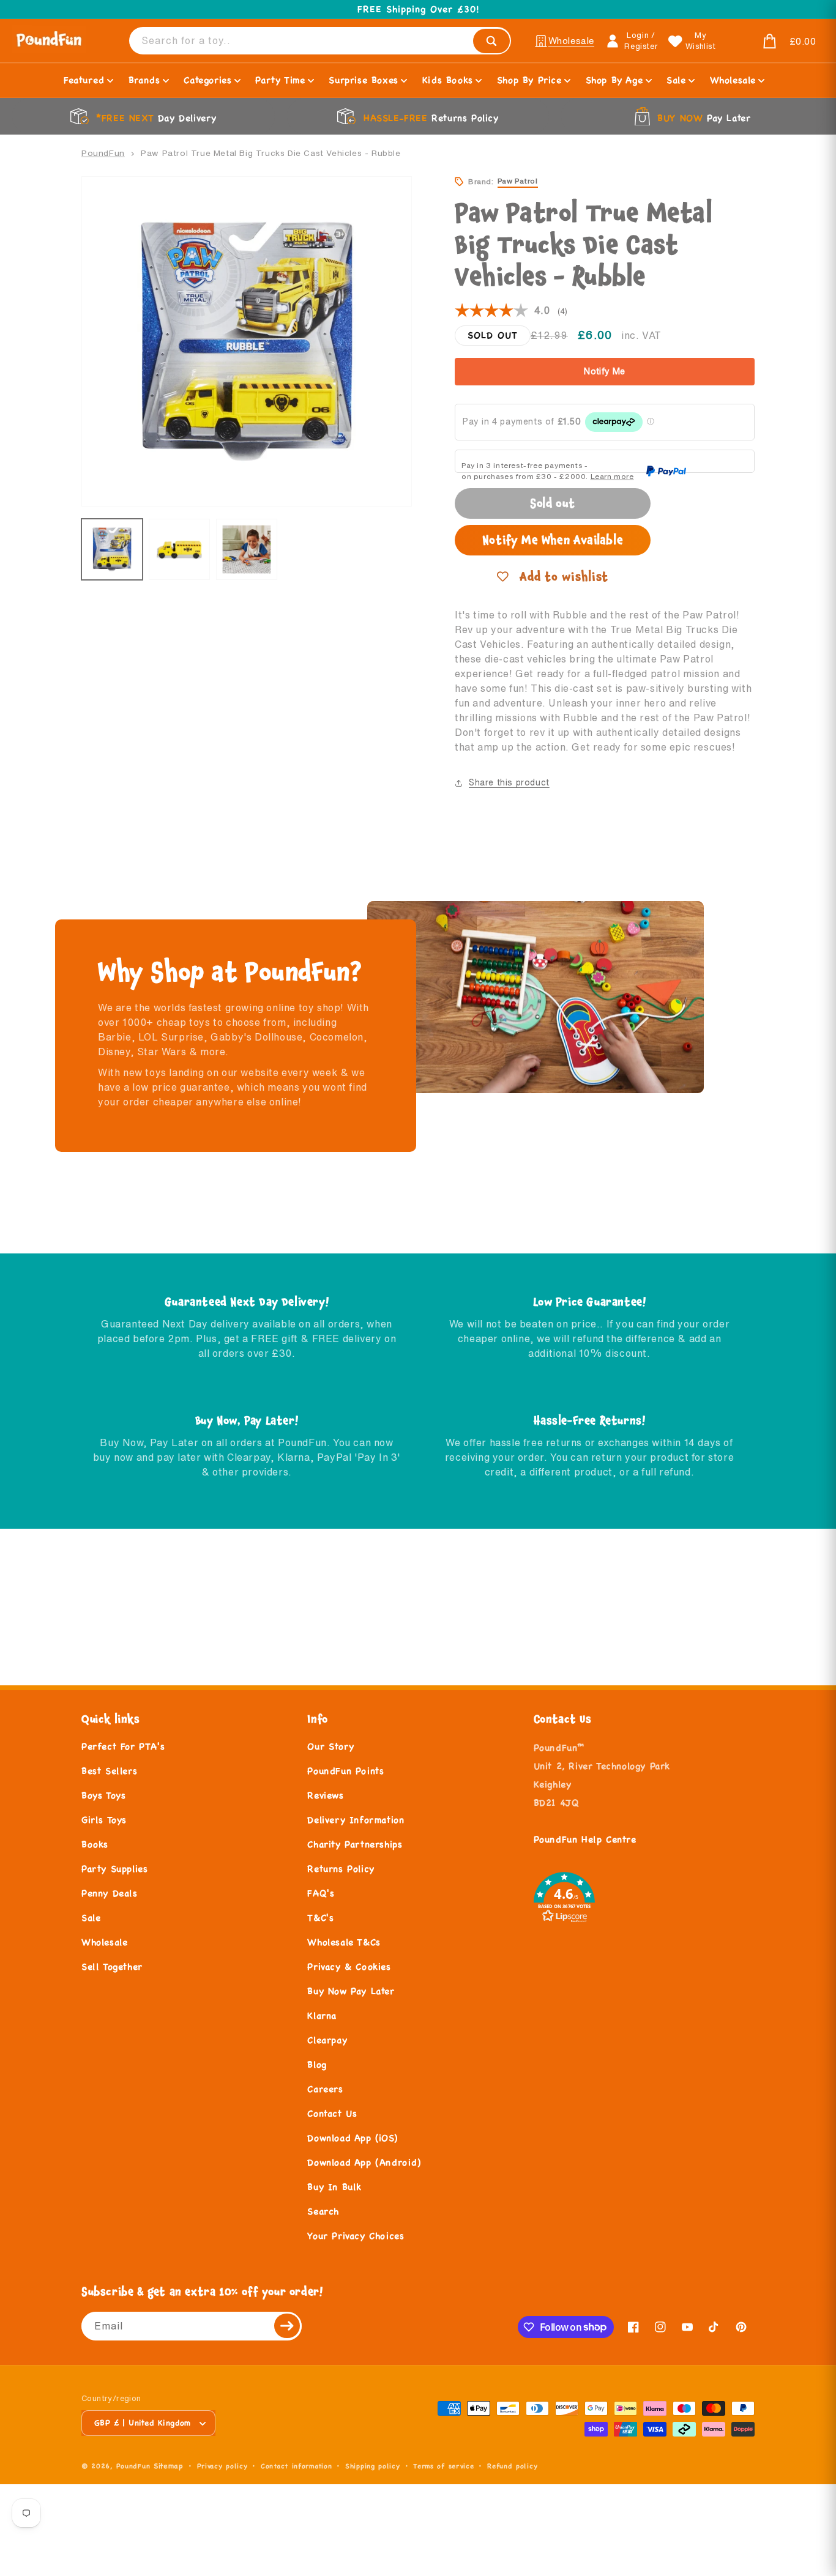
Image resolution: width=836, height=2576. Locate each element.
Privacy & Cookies (349, 1966)
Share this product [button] (509, 782)
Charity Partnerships (355, 1844)
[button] (772, 42)
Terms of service (443, 2466)
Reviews (325, 1795)
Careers (325, 2089)
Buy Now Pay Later (351, 1991)
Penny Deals (110, 1893)
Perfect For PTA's (123, 1746)
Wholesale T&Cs (344, 1942)
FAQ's (321, 1893)
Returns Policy (341, 1869)
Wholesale (104, 1942)
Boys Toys (103, 1795)
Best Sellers (109, 1771)
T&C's (320, 1917)
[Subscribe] (288, 2326)
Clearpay (327, 2040)
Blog (317, 2064)
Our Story (330, 1746)
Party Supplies (114, 1869)
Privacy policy (222, 2466)
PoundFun (103, 153)
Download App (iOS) (352, 2138)
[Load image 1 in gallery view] (112, 549)
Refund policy (512, 2466)
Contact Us (332, 2113)
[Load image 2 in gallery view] (179, 549)
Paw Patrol (518, 181)
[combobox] (320, 41)
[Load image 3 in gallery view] (247, 549)
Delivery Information (356, 1820)
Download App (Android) (364, 2162)
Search (323, 2211)
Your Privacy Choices (356, 2236)
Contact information (296, 2466)
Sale (91, 1917)
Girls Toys (104, 1820)
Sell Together (112, 1966)
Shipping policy (373, 2466)
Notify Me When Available (553, 540)
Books (95, 1844)
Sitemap (169, 2466)
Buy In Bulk (334, 2187)
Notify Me (605, 371)
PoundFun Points (345, 1771)
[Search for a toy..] (491, 41)
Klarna (322, 2015)
